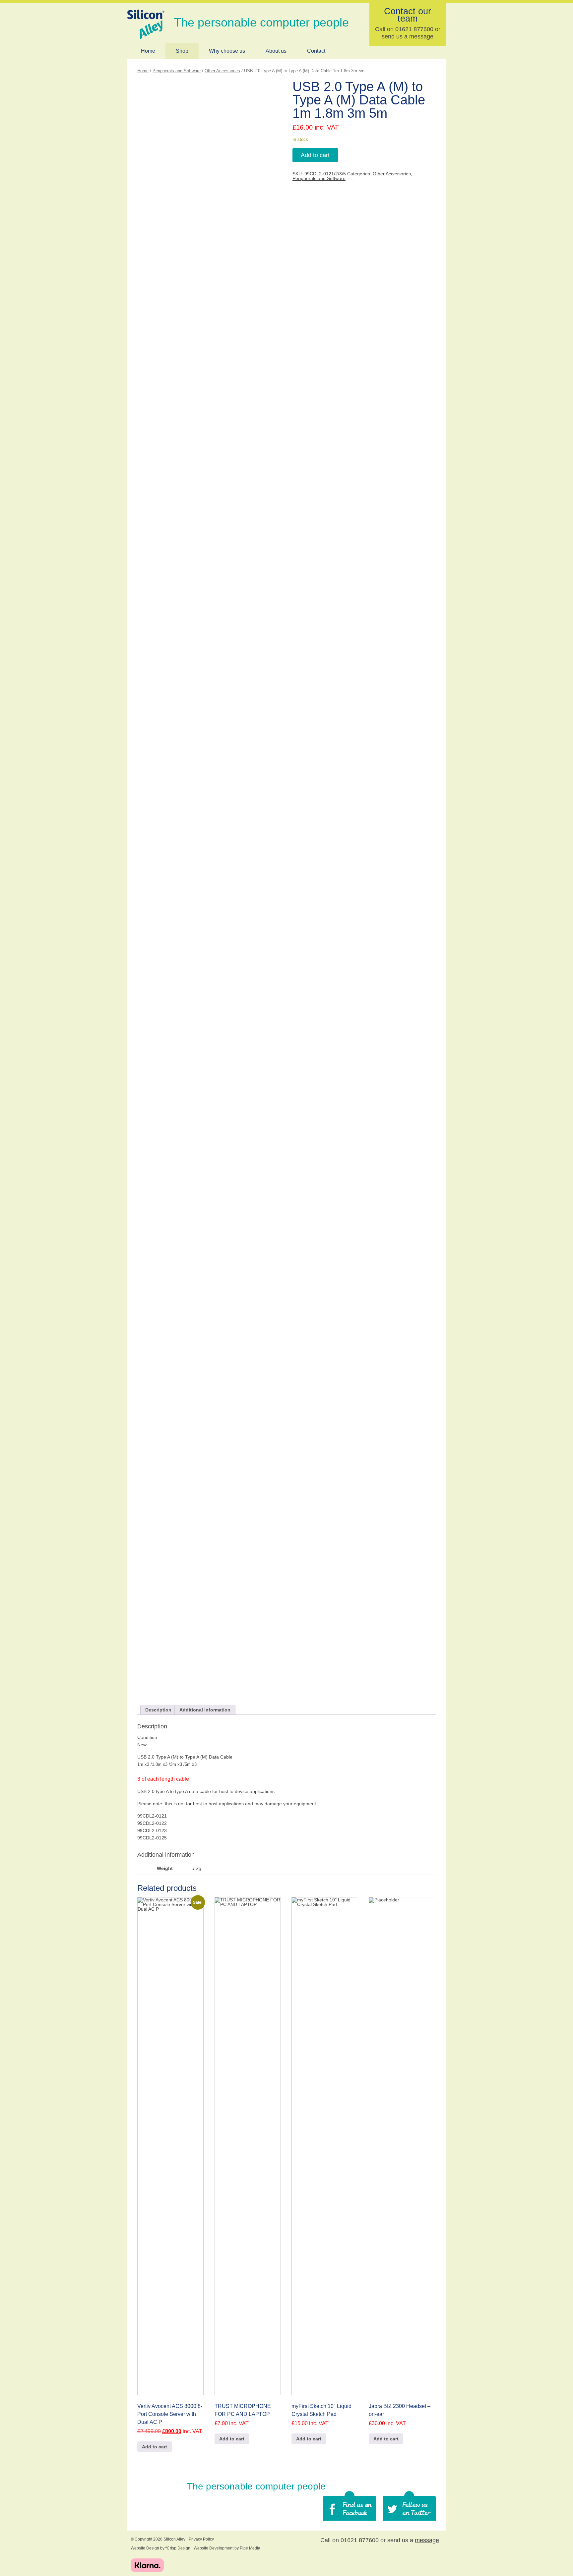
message (421, 36)
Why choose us (227, 51)
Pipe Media (250, 2548)
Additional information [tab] (205, 1710)
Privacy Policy (201, 2539)
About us (276, 51)
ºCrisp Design (178, 2548)
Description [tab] (158, 1710)
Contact (316, 51)
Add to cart (315, 155)
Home (148, 51)
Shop (182, 51)
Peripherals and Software (177, 71)
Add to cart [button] (155, 2447)
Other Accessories (222, 71)
